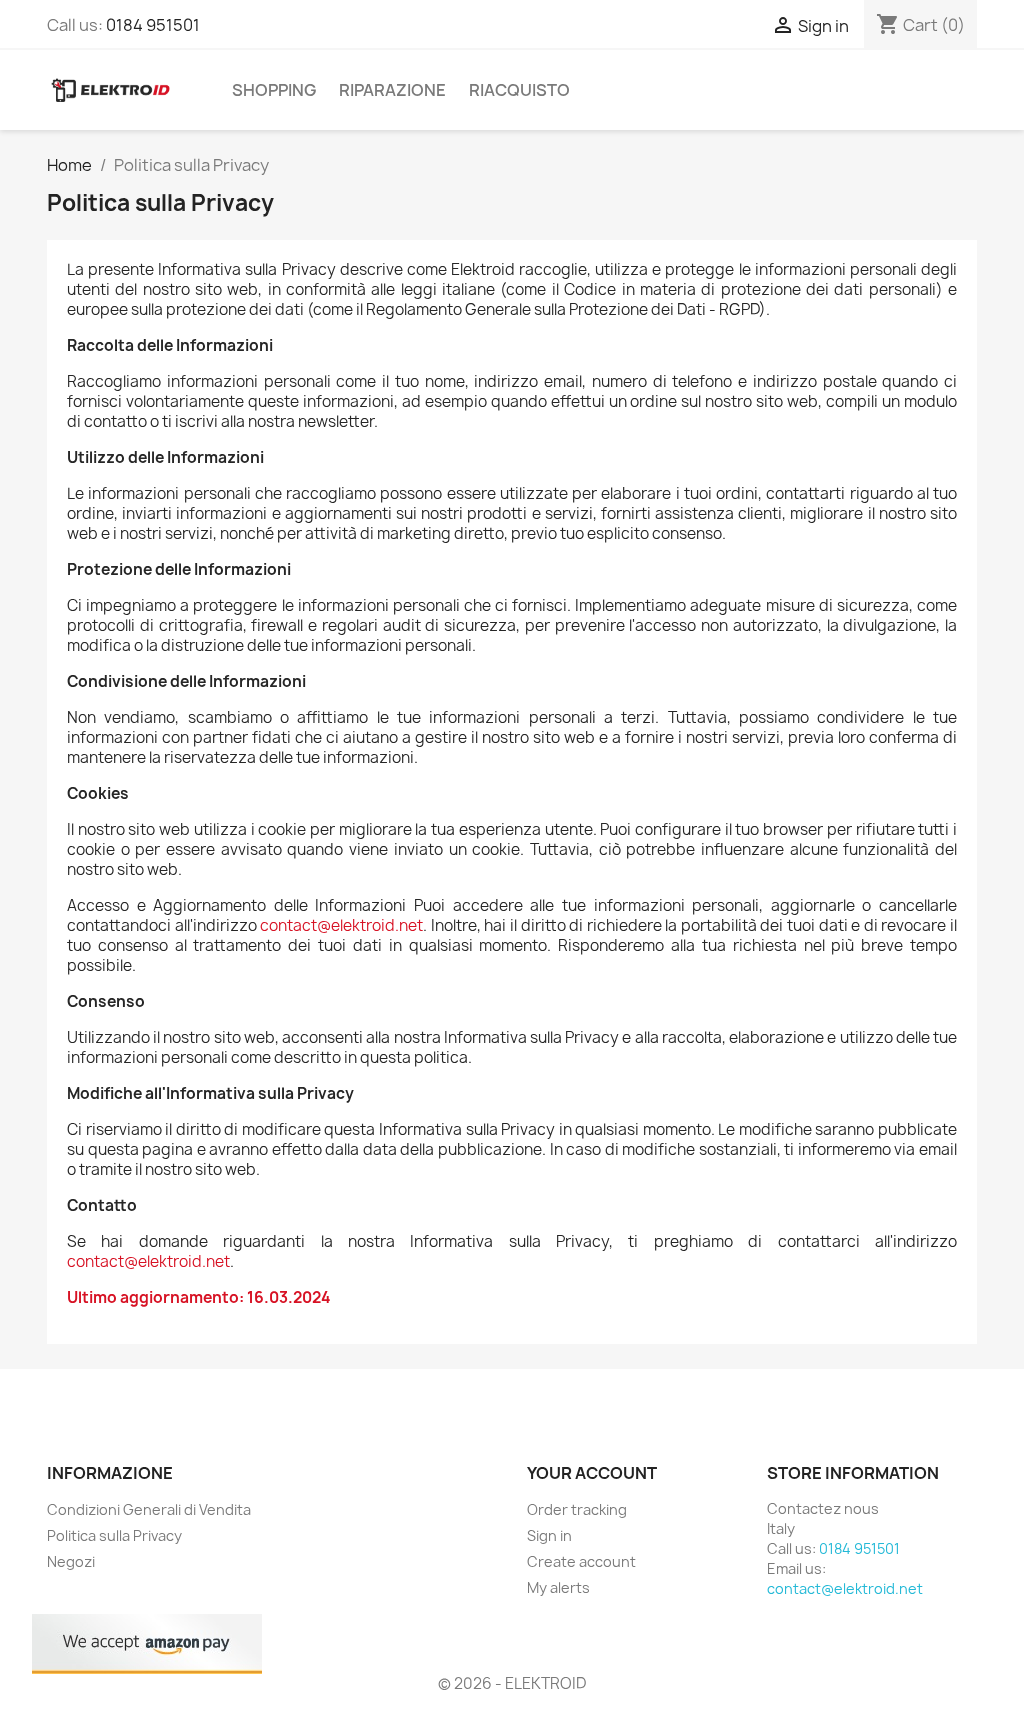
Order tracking (577, 1509)
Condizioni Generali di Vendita (149, 1509)
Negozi (71, 1561)
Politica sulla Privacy (114, 1535)
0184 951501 (153, 25)
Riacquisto (519, 90)
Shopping (274, 90)
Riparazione (392, 90)
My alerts (558, 1587)
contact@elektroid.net (341, 925)
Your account (592, 1473)
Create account (581, 1561)
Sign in (549, 1535)
